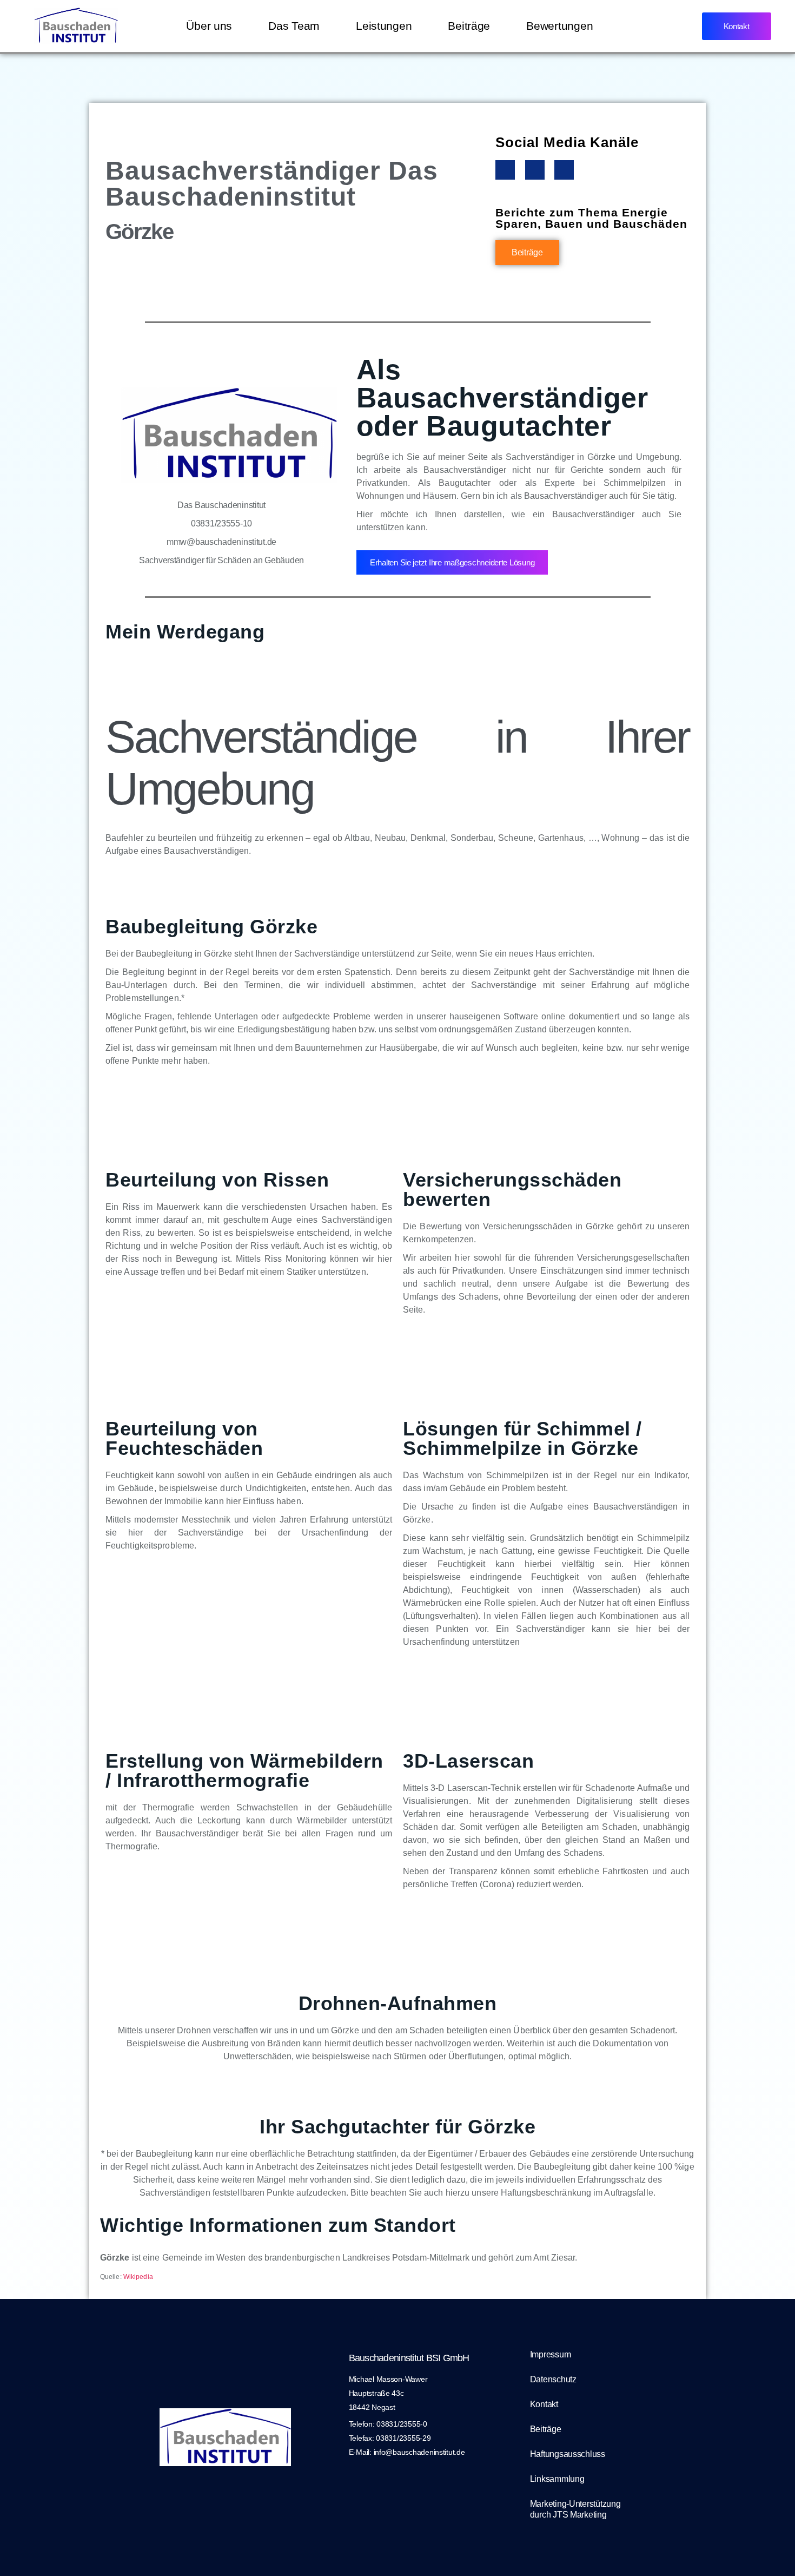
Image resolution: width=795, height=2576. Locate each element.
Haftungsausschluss (568, 2454)
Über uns (209, 26)
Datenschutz (553, 2379)
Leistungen (384, 26)
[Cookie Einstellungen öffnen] (24, 2552)
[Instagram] (535, 170)
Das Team (294, 26)
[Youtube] (564, 170)
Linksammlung (557, 2479)
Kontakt (544, 2404)
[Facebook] (505, 170)
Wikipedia (138, 2277)
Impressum (551, 2354)
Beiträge (469, 26)
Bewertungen (559, 26)
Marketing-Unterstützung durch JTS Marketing (575, 2509)
